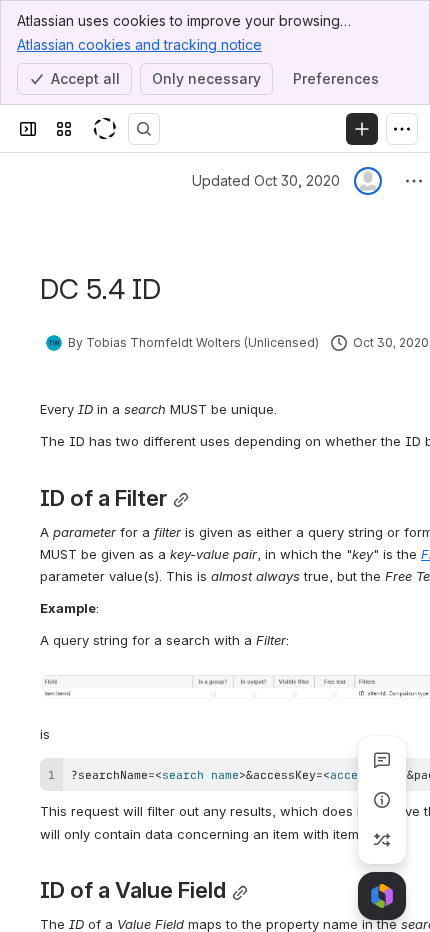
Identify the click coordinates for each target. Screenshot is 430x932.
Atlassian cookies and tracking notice (139, 44)
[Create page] (382, 840)
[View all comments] (382, 760)
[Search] (144, 129)
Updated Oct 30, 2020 (266, 180)
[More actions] (414, 181)
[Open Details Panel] (382, 800)
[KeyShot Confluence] (104, 129)
